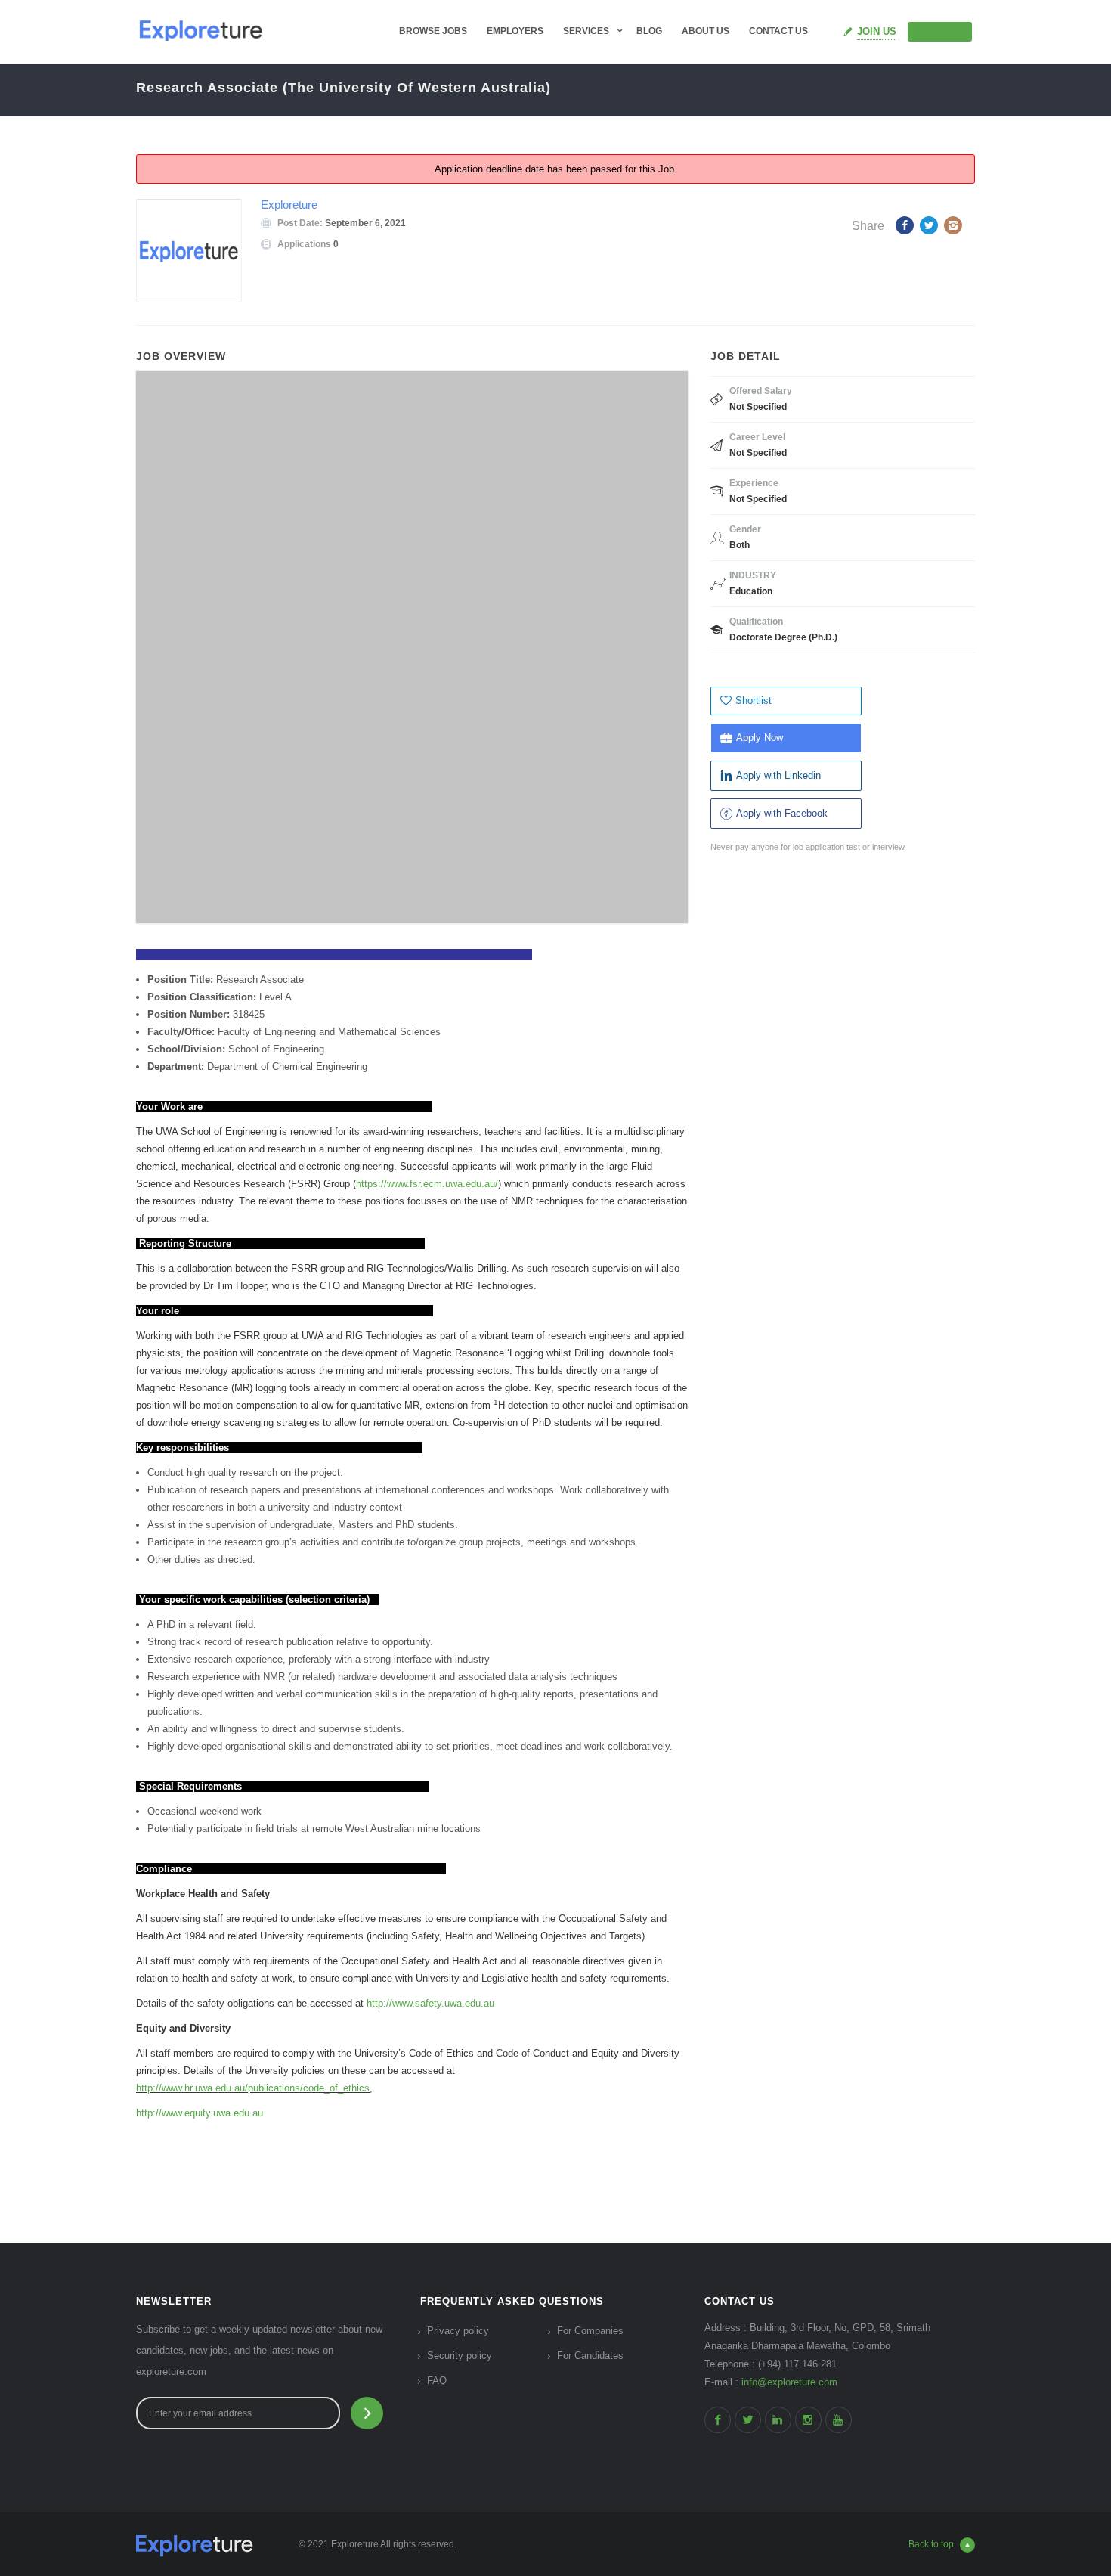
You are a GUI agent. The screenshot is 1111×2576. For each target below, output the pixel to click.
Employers (515, 31)
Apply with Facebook (782, 813)
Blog (649, 31)
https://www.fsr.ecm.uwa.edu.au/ (427, 1184)
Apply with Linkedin (778, 775)
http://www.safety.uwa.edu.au (430, 2003)
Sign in (946, 31)
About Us (706, 31)
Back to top (931, 2544)
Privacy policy (458, 2331)
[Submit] (367, 2413)
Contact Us (778, 31)
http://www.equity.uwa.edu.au (200, 2113)
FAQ (437, 2381)
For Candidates (590, 2356)
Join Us (877, 31)
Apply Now (760, 738)
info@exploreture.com (789, 2382)
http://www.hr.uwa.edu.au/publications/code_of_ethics (253, 2088)
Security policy (460, 2356)
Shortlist (754, 701)
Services (586, 31)
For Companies (590, 2331)
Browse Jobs (433, 31)
